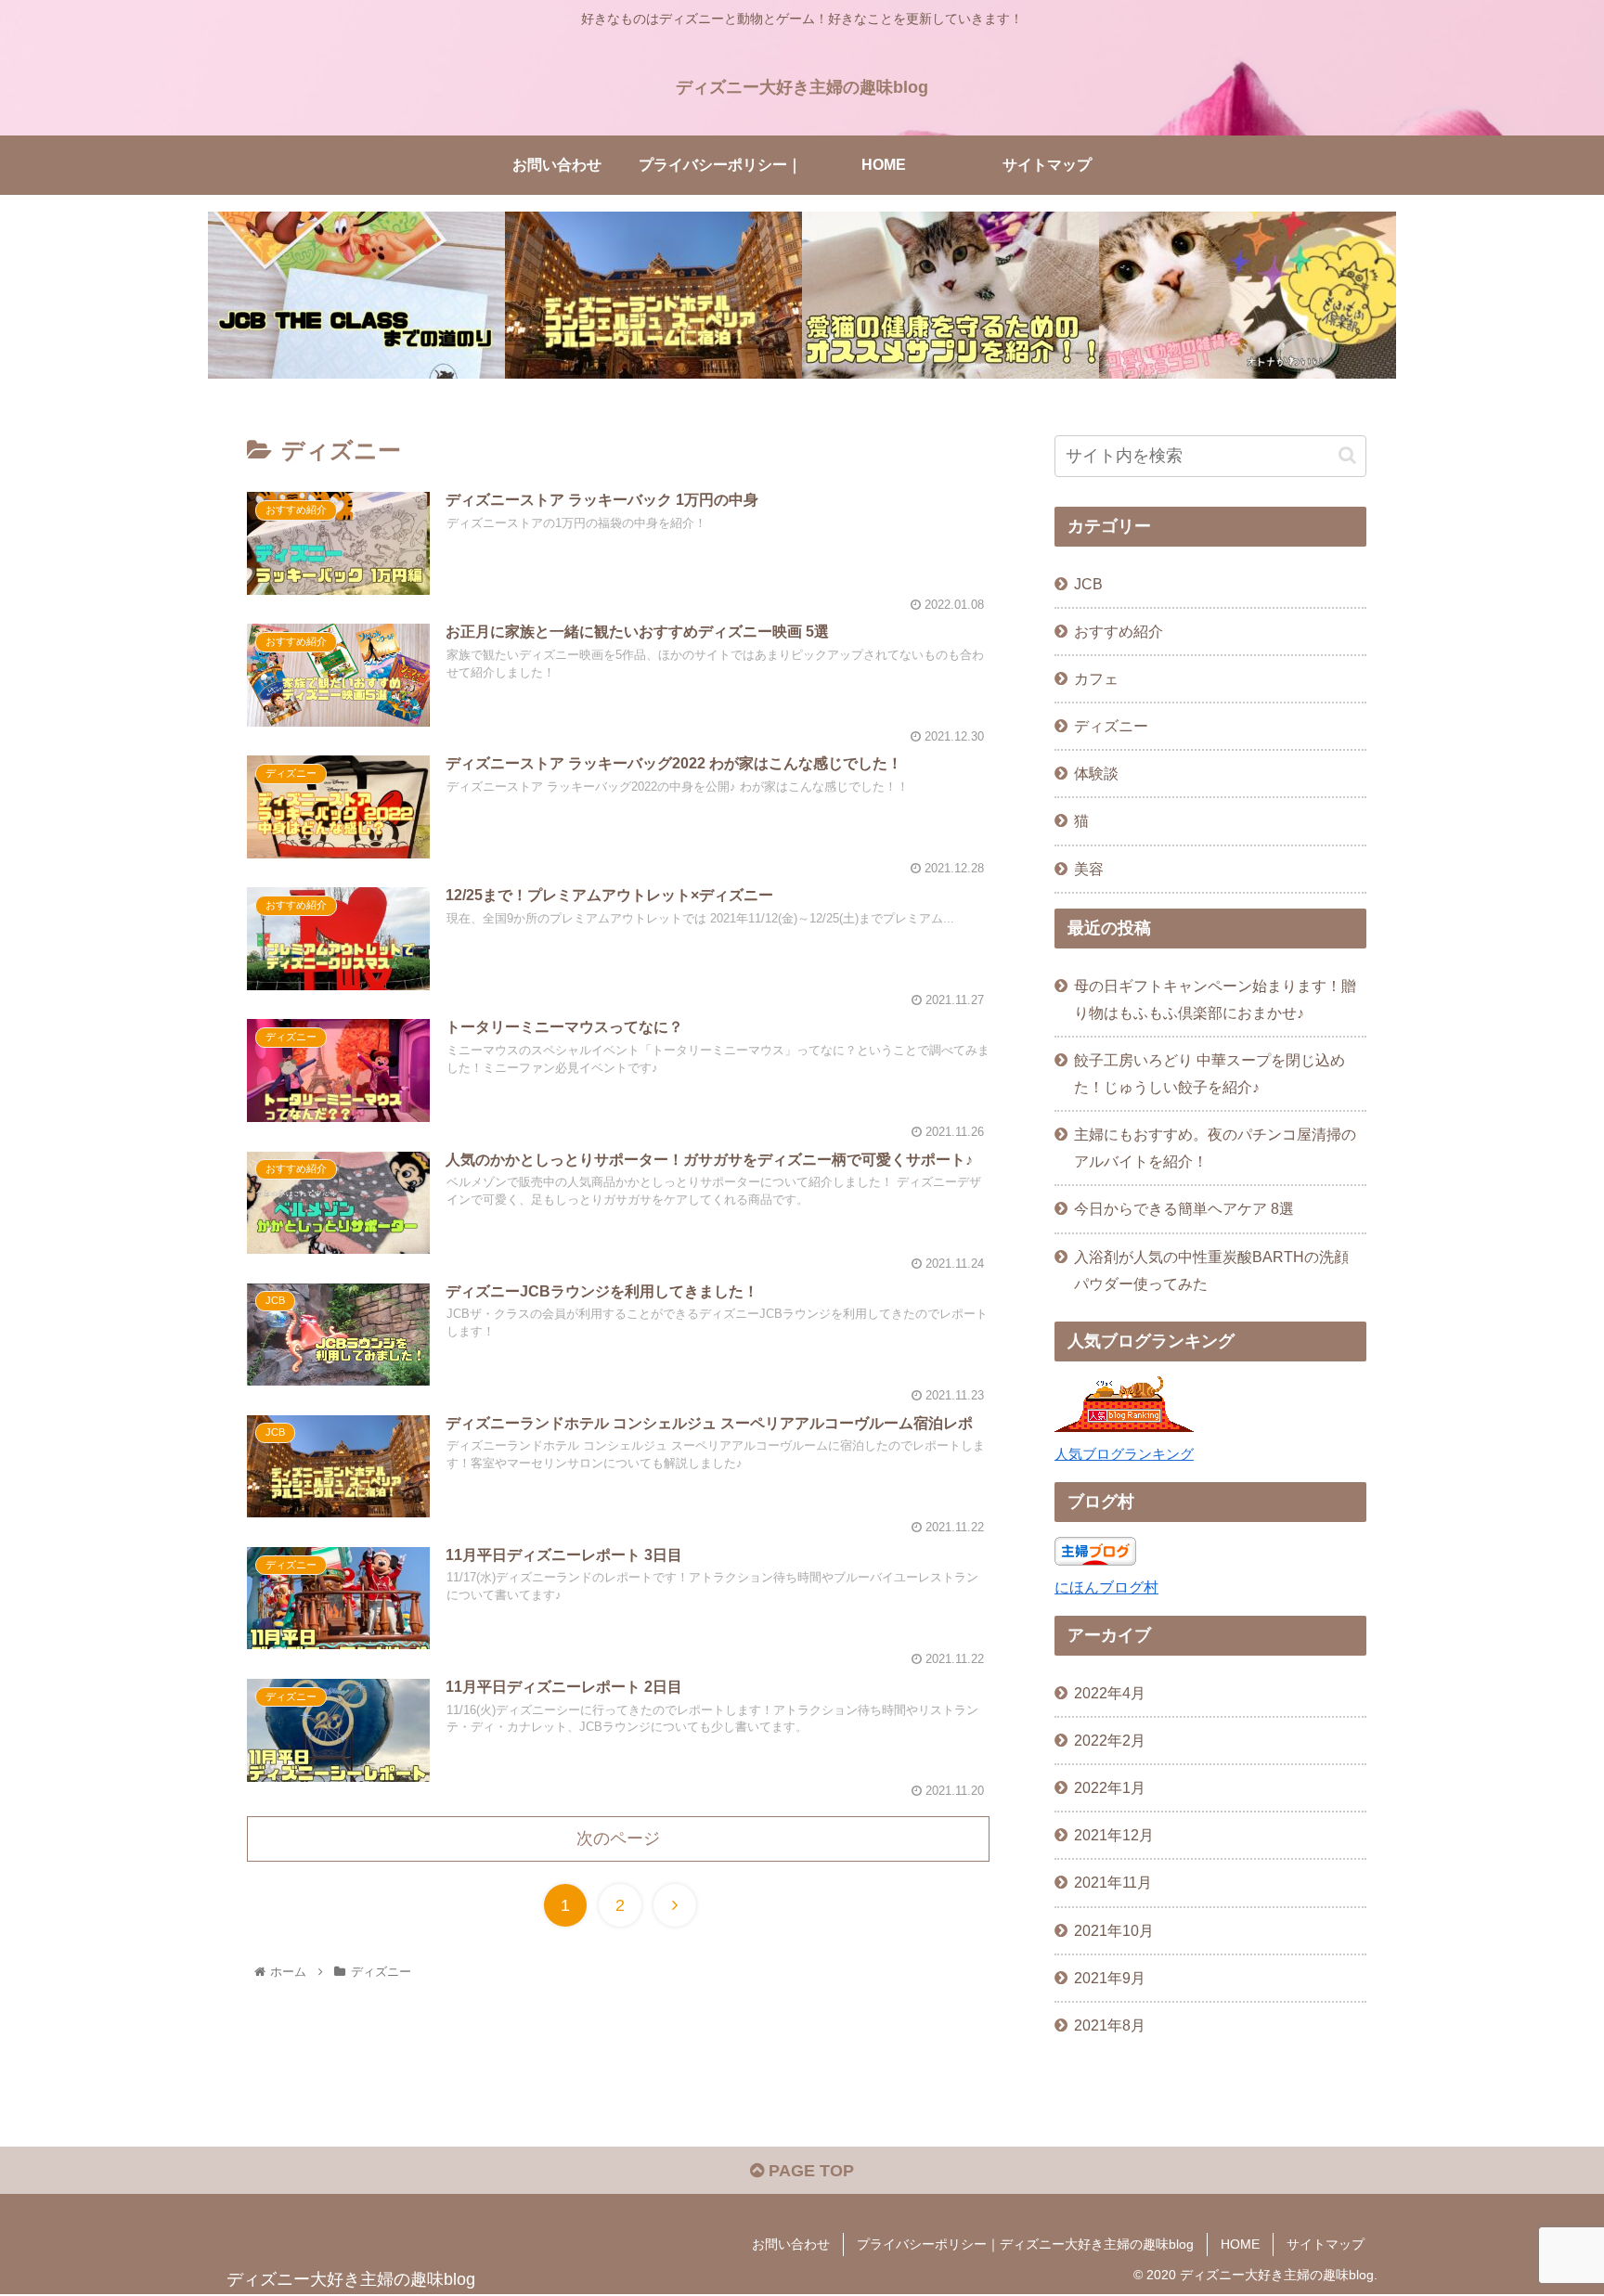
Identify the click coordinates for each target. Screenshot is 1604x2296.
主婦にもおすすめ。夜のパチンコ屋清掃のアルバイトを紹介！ (1215, 1148)
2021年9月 (1110, 1978)
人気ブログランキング (1124, 1454)
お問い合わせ (791, 2244)
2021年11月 (1113, 1882)
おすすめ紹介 (1119, 631)
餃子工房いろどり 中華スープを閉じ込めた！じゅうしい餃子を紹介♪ (1209, 1073)
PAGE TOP (809, 2171)
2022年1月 (1110, 1787)
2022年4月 (1110, 1693)
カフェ (1096, 678)
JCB (1088, 584)
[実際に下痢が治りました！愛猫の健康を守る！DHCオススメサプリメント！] (951, 295)
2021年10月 (1114, 1930)
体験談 (1096, 773)
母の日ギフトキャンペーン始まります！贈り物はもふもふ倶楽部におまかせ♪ (1215, 999)
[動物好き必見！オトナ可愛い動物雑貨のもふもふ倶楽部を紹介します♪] (1248, 295)
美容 (1089, 869)
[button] (1347, 455)
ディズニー (1111, 726)
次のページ (618, 1838)
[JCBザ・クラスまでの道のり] (356, 295)
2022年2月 (1110, 1740)
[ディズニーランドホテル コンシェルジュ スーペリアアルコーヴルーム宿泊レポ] (653, 295)
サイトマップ (1326, 2244)
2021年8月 (1110, 2025)
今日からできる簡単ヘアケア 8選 (1184, 1208)
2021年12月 (1114, 1835)
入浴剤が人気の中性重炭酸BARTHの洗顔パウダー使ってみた (1211, 1270)
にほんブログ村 (1106, 1587)
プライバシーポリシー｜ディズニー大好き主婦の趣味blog (1025, 2244)
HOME (1240, 2244)
